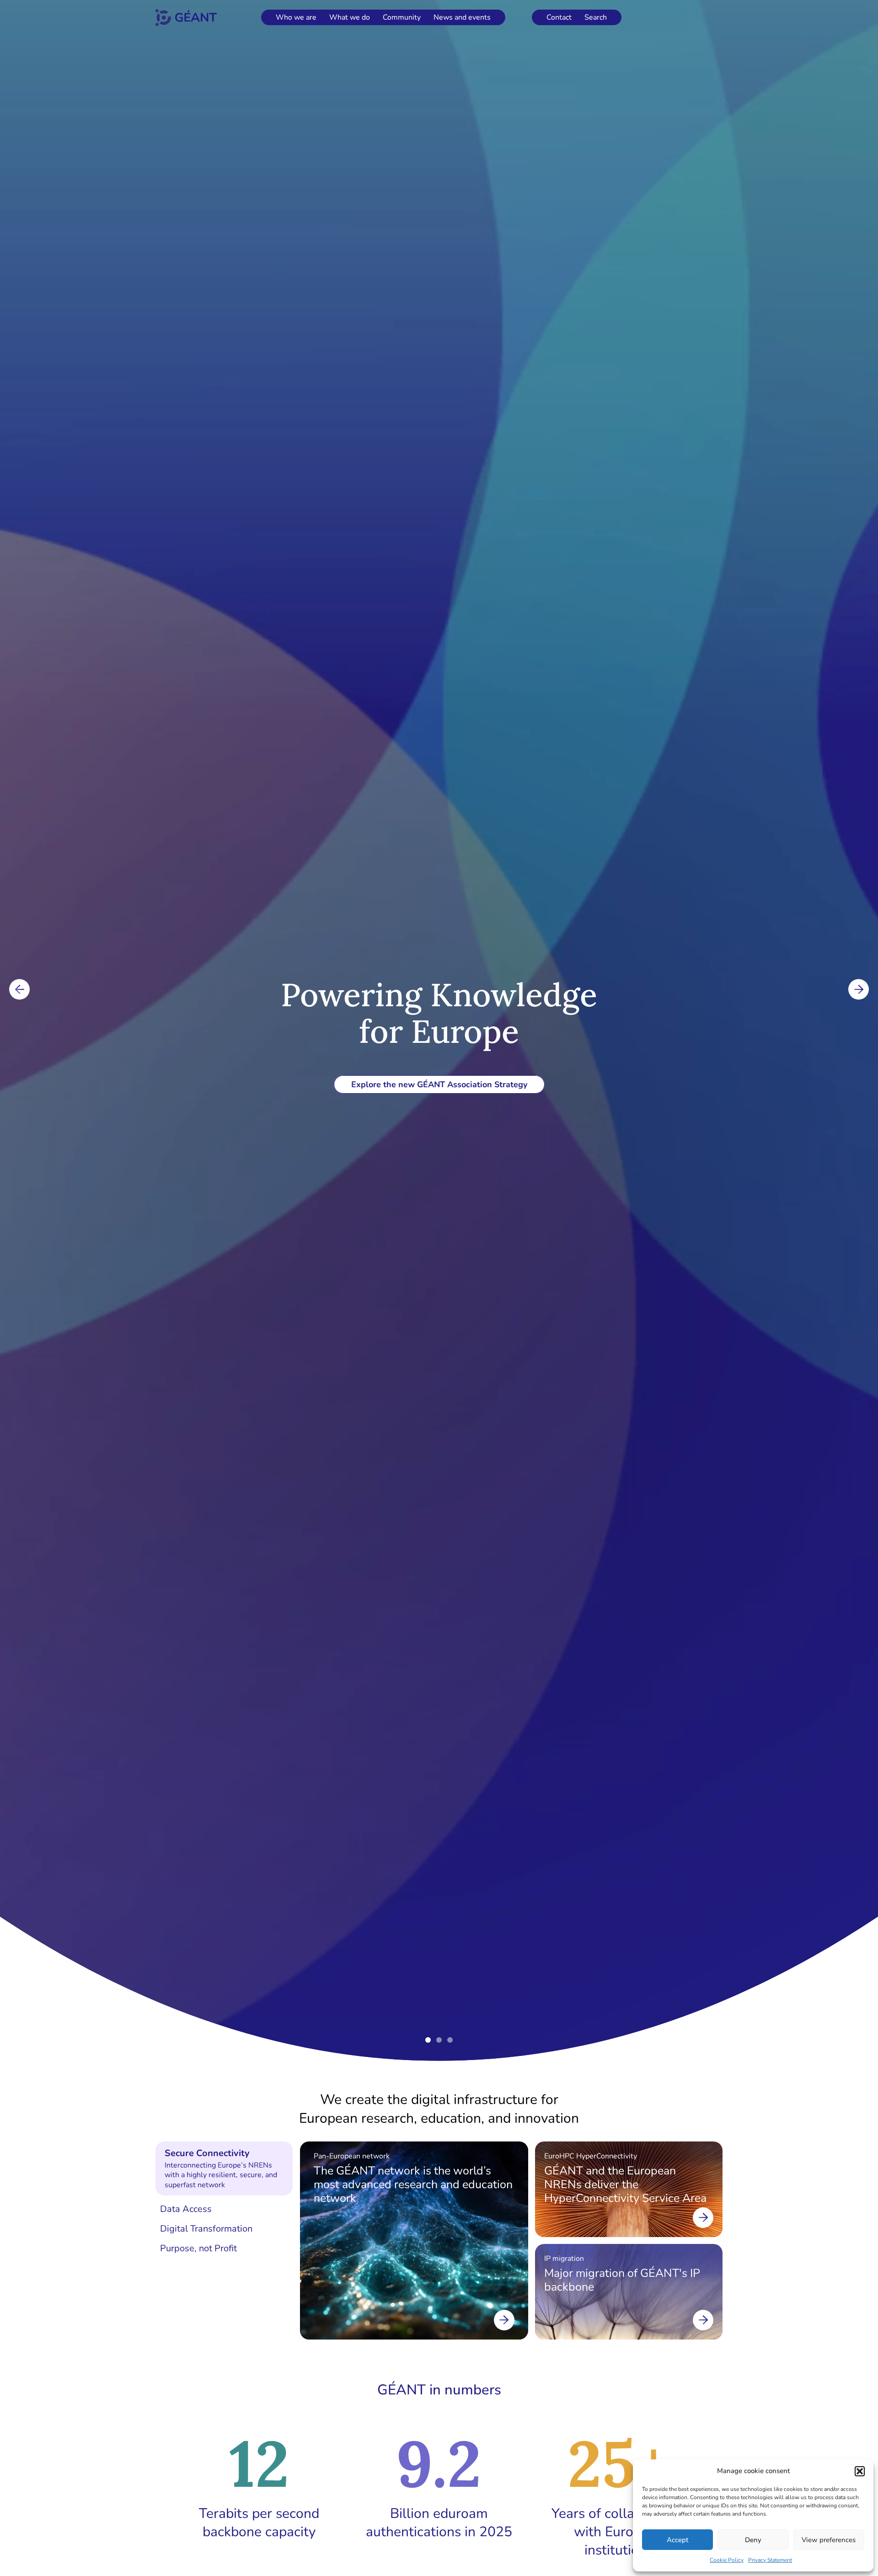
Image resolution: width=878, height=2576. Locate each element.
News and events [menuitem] (462, 17)
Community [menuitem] (402, 17)
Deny (753, 2540)
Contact (559, 17)
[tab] (224, 2169)
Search (596, 17)
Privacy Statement (770, 2560)
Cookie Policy (727, 2560)
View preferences (829, 2540)
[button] (860, 2471)
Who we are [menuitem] (296, 17)
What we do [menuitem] (350, 17)
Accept (677, 2540)
